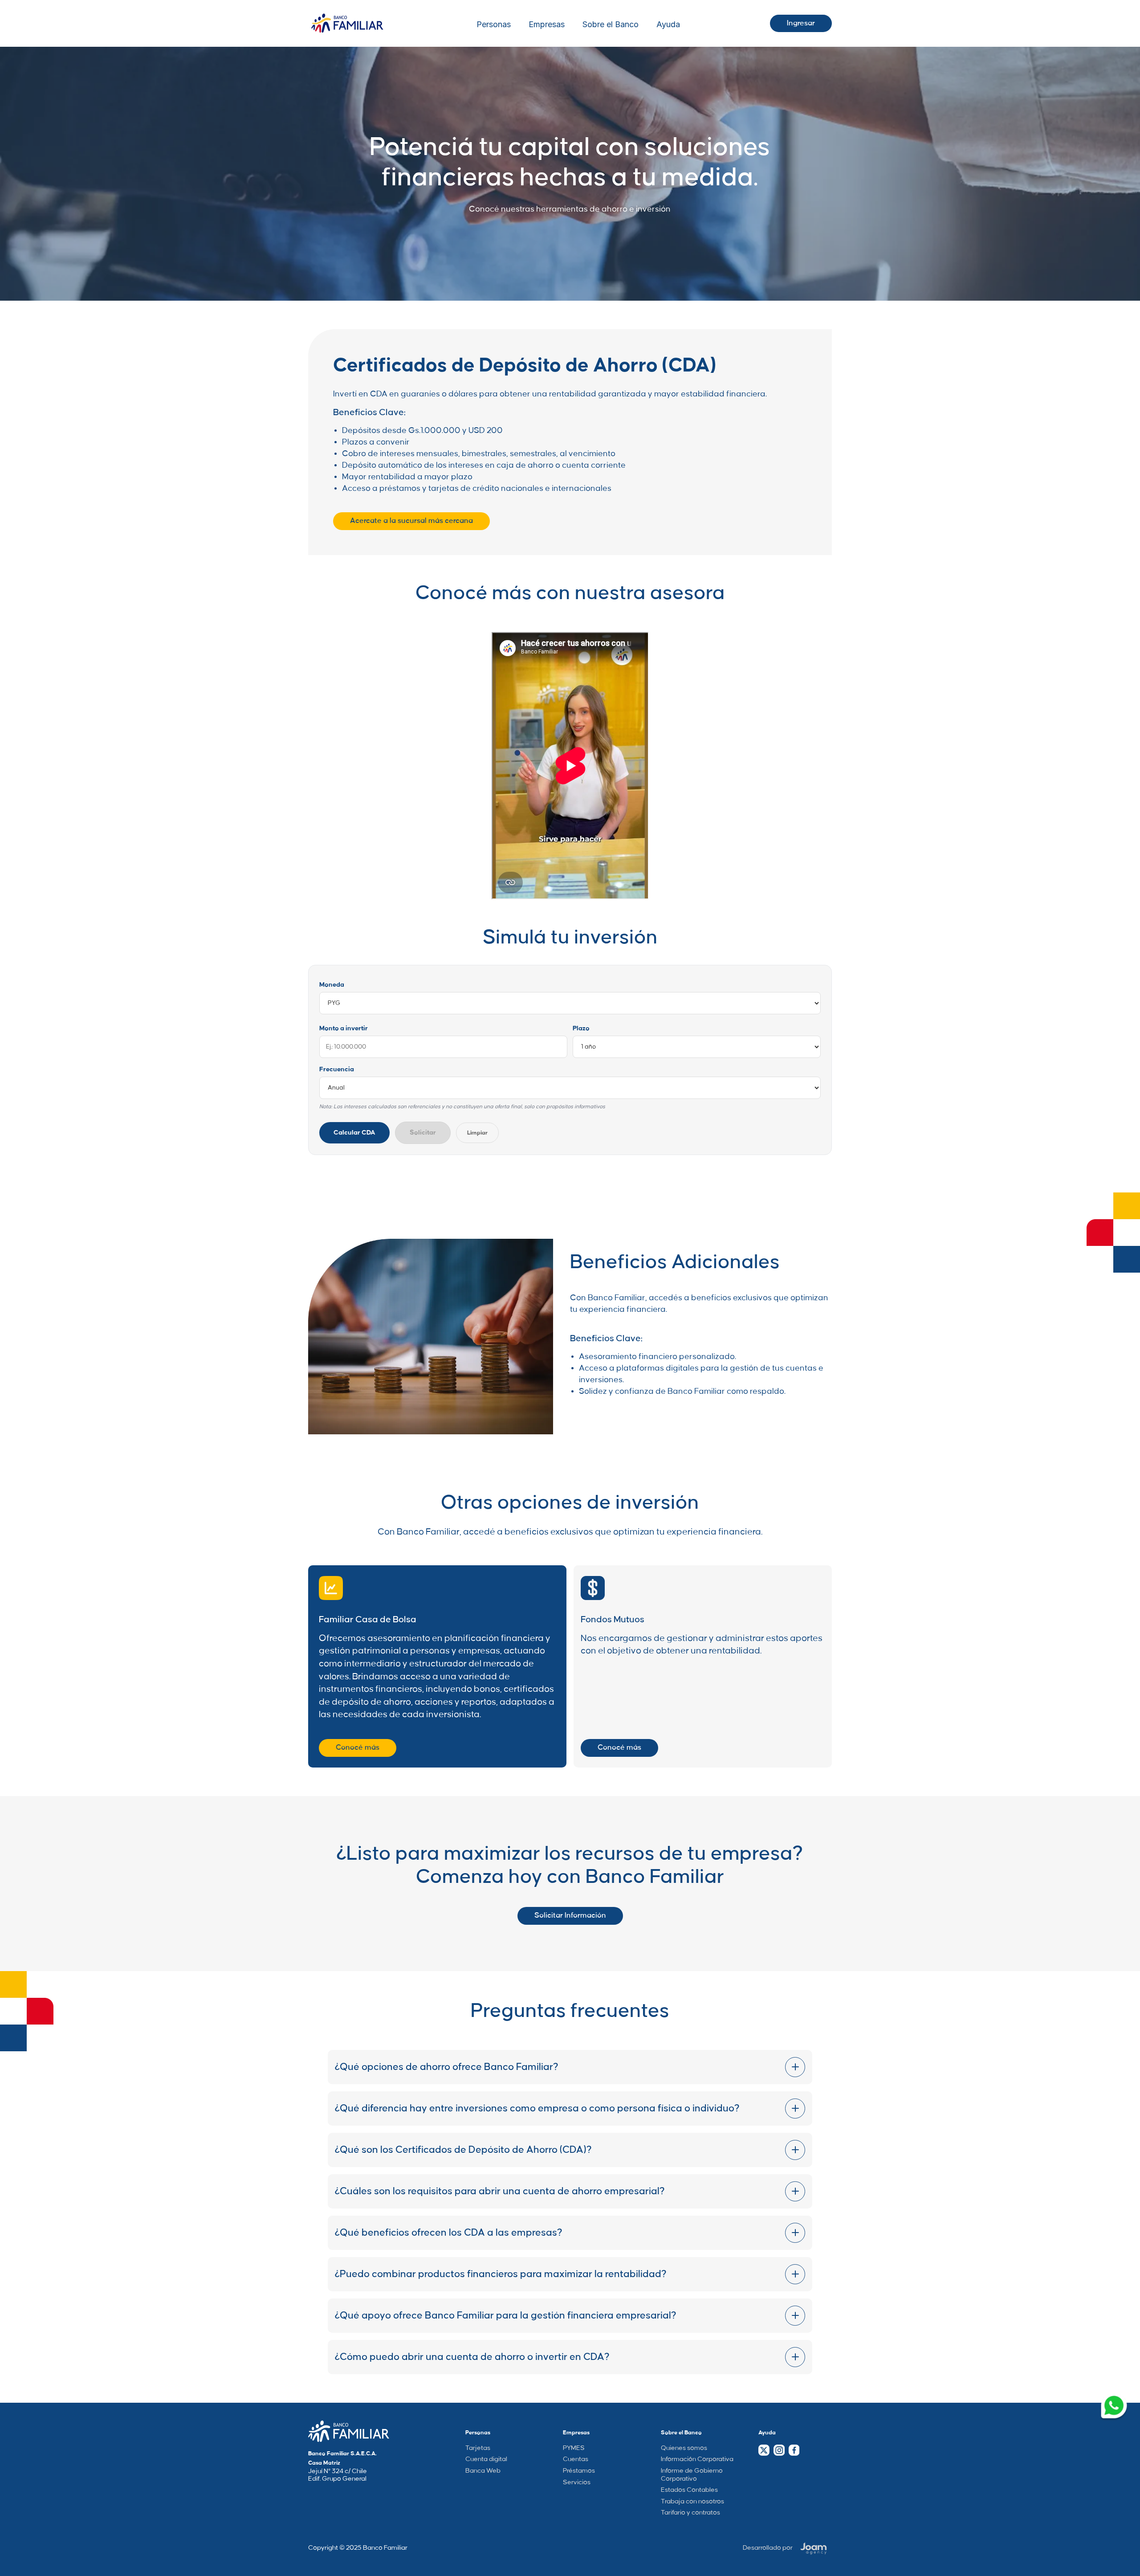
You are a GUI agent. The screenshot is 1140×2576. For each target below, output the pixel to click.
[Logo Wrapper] (347, 23)
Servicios (577, 2482)
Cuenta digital (486, 2459)
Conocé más (358, 1747)
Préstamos (579, 2471)
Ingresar (801, 23)
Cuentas (576, 2459)
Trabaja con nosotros (692, 2502)
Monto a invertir (344, 1029)
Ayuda (668, 24)
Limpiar (477, 1133)
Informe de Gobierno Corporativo (692, 2475)
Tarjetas (478, 2448)
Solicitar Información (570, 1915)
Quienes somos (684, 2448)
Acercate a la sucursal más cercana (411, 521)
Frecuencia (337, 1070)
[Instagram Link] (779, 2450)
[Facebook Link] (794, 2450)
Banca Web (483, 2471)
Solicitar (423, 1133)
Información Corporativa (697, 2459)
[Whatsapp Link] (1114, 2407)
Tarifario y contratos (690, 2513)
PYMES (574, 2448)
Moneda (332, 985)
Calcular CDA (354, 1133)
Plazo (581, 1029)
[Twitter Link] (764, 2450)
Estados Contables (689, 2490)
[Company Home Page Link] (349, 2431)
